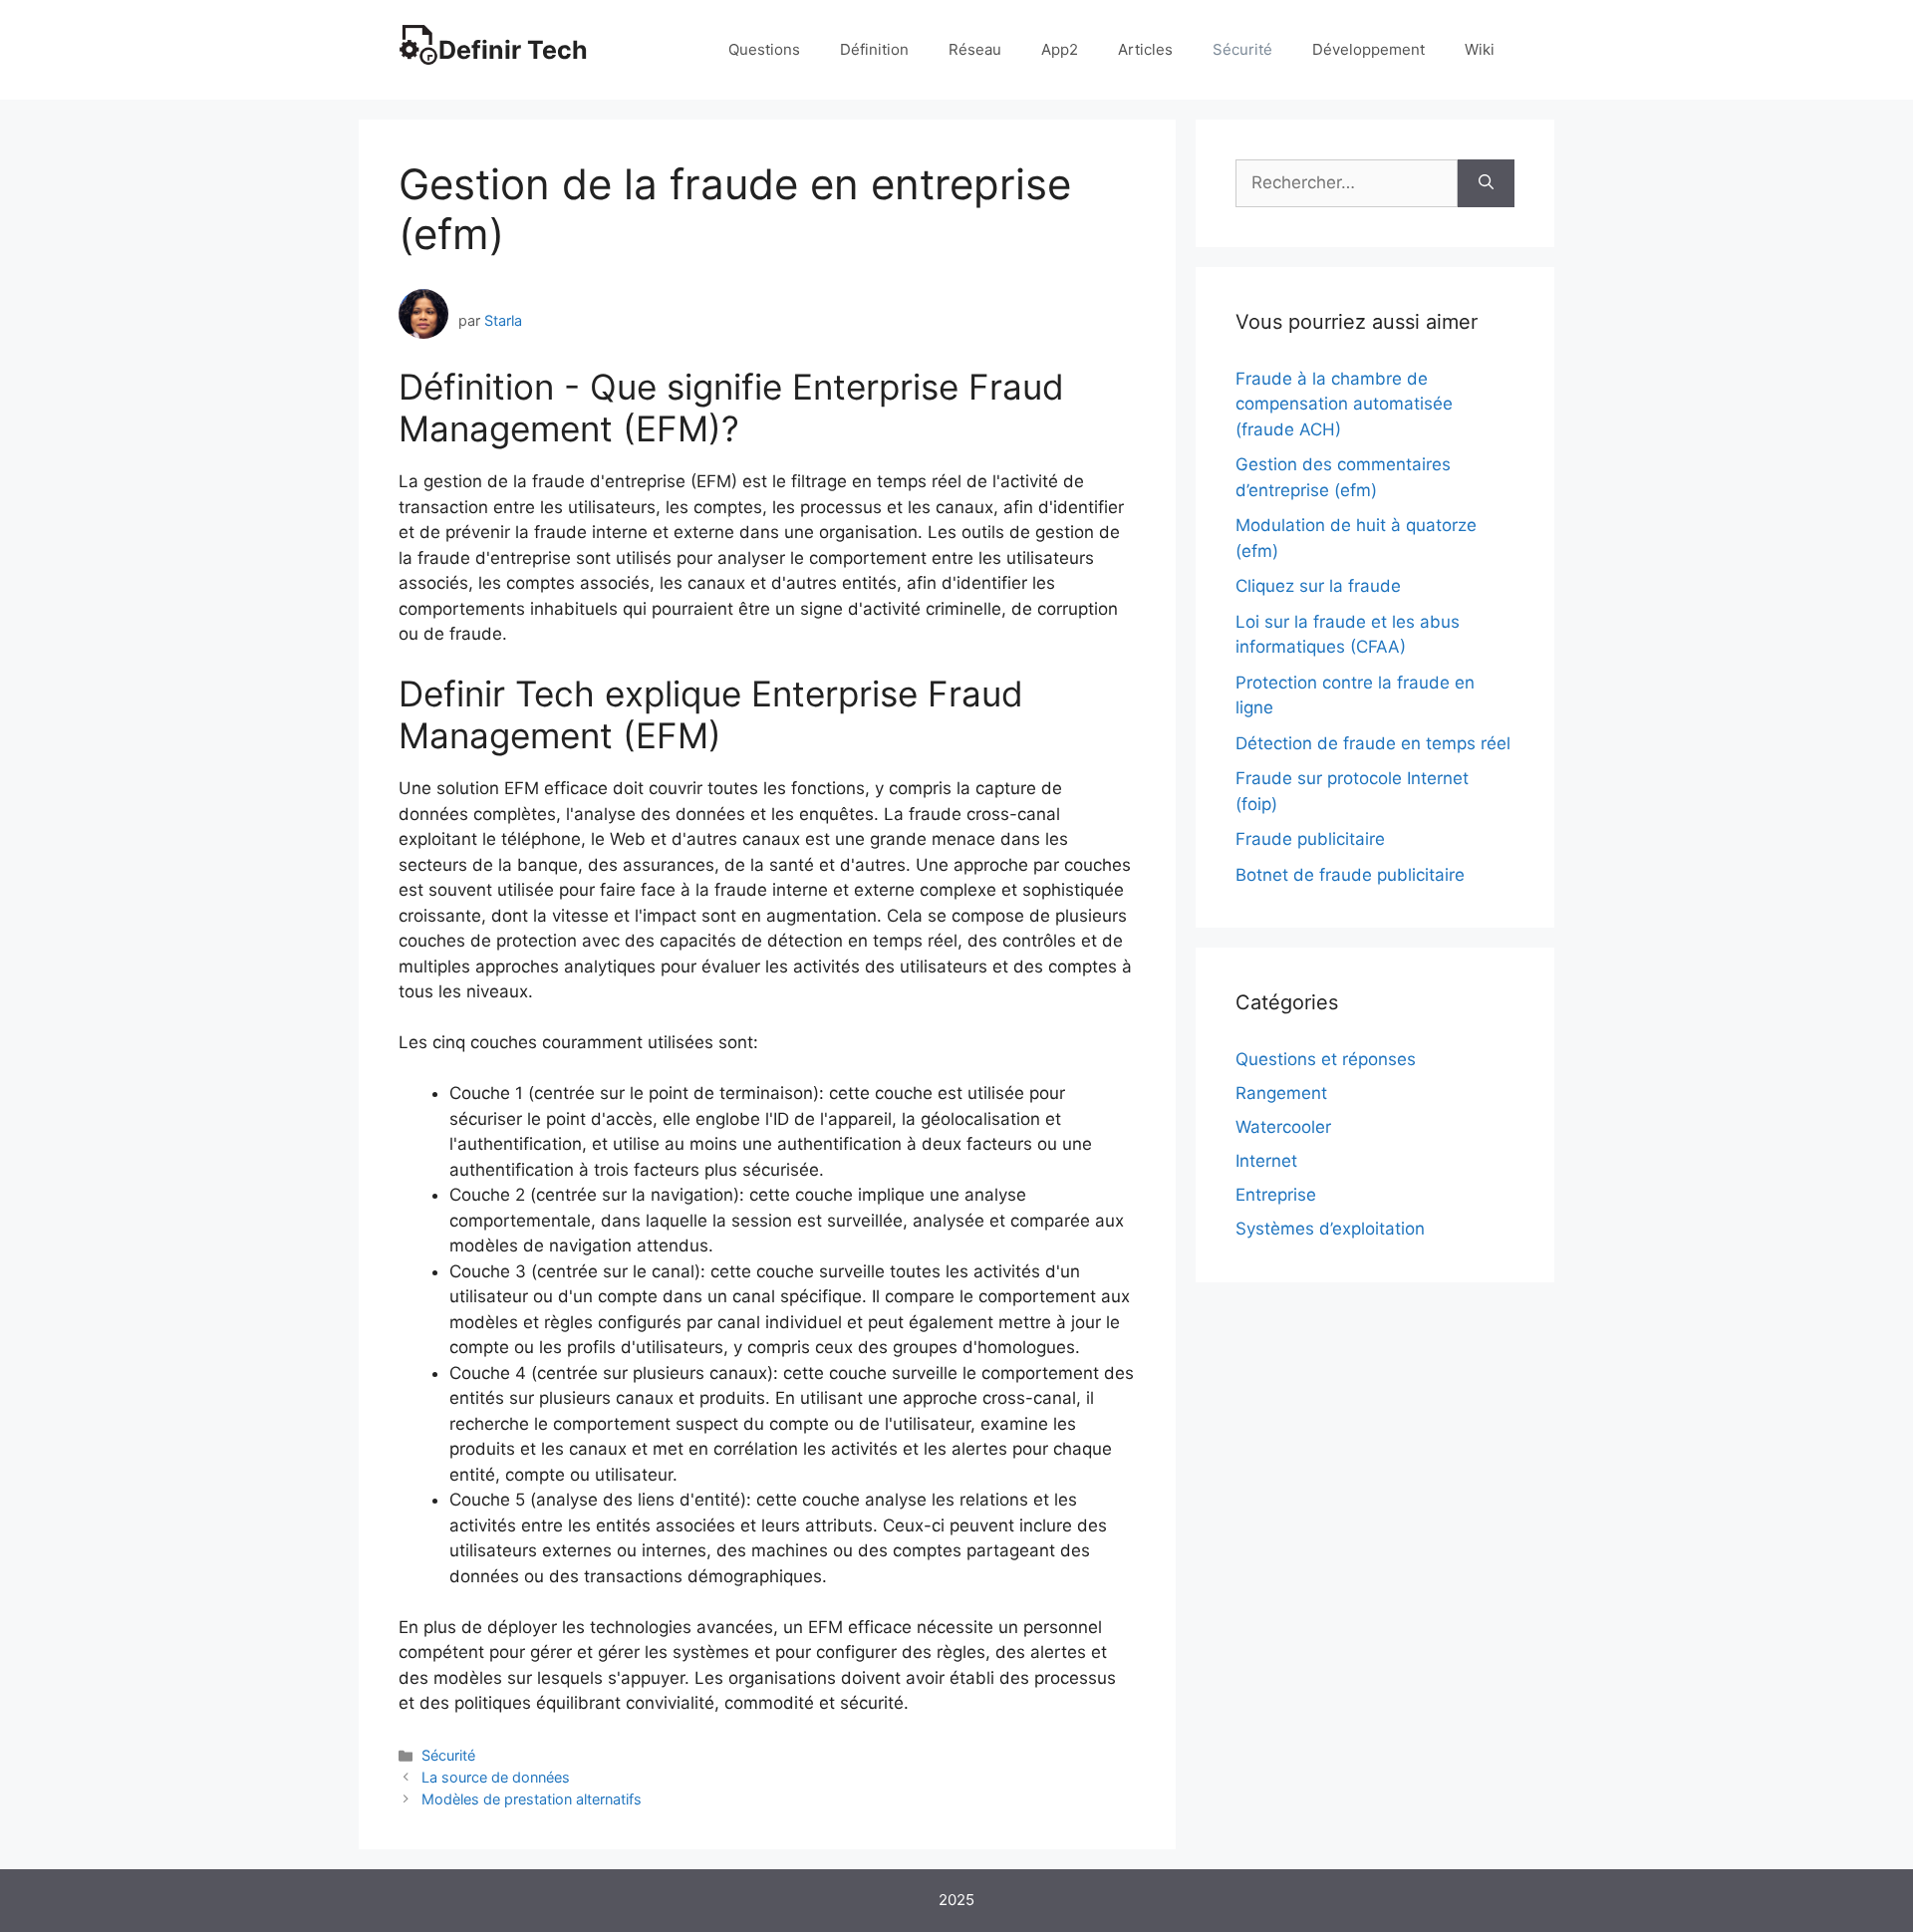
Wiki (1480, 49)
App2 (1060, 49)
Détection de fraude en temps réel (1373, 743)
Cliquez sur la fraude (1318, 586)
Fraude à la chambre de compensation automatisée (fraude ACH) (1344, 404)
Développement (1368, 49)
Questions (764, 49)
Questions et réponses (1326, 1059)
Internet (1266, 1161)
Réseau (975, 49)
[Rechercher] (1486, 183)
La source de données (496, 1777)
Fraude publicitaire (1310, 839)
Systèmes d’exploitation (1330, 1229)
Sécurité (1242, 49)
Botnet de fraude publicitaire (1350, 875)
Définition (874, 49)
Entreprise (1276, 1195)
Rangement (1281, 1093)
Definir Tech (513, 50)
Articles (1145, 49)
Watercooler (1283, 1127)
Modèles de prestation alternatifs (532, 1799)
